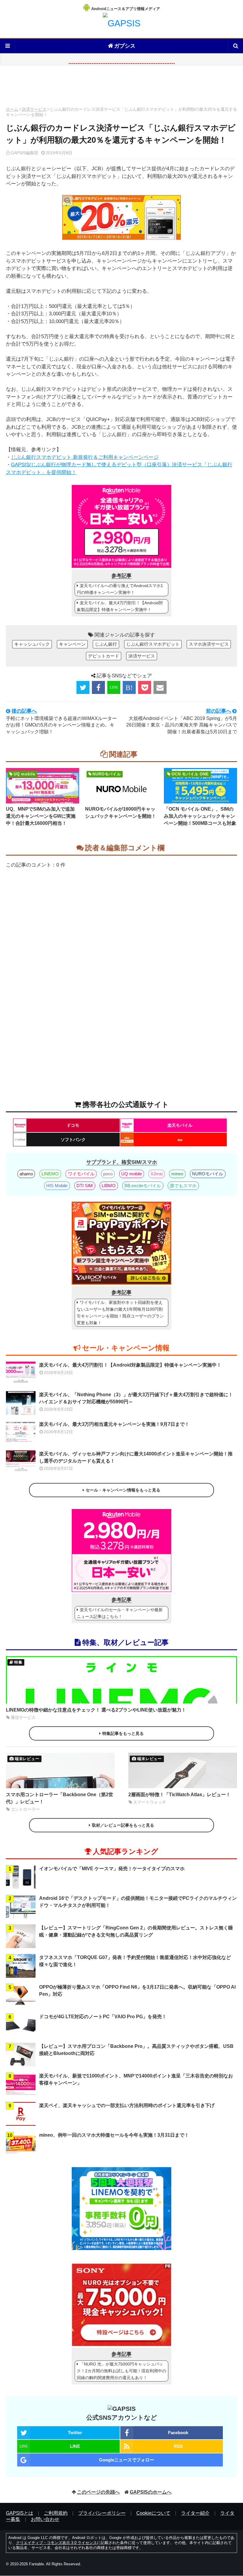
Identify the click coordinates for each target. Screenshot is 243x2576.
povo (108, 1174)
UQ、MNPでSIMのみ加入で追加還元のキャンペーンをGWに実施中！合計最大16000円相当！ (41, 816)
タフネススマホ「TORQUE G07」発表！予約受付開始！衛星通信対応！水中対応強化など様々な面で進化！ (135, 1961)
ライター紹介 (195, 2513)
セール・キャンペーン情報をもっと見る (123, 1490)
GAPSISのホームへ (151, 2492)
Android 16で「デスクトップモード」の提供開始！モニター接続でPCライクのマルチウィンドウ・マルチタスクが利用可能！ (138, 1902)
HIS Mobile (57, 1186)
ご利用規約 (56, 2513)
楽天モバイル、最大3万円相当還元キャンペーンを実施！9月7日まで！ (114, 1424)
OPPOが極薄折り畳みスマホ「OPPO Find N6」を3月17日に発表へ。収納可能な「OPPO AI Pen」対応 (137, 1991)
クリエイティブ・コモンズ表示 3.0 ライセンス (56, 2543)
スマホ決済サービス (209, 644)
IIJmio (157, 1174)
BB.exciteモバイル (143, 1186)
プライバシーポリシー (102, 2513)
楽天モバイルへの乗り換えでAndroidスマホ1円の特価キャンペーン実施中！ (120, 589)
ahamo (26, 1174)
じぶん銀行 (106, 644)
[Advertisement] (121, 88)
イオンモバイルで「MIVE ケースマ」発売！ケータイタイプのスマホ (112, 1869)
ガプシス (125, 46)
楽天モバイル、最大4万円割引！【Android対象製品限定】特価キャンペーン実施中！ (120, 606)
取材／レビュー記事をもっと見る (123, 1825)
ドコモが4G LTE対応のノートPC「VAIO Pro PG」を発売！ (103, 2017)
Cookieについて (153, 2513)
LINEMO (50, 1174)
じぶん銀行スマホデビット (153, 644)
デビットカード (104, 656)
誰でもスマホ (183, 1186)
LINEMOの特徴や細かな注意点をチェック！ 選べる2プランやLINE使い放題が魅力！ (96, 1710)
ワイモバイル (81, 1174)
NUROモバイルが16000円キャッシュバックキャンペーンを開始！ (121, 813)
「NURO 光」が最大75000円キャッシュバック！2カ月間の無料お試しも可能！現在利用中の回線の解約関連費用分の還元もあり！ (121, 2371)
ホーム (12, 109)
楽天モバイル (180, 1125)
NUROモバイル (208, 1174)
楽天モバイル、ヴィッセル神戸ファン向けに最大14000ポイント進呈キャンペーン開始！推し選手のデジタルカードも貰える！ (136, 1457)
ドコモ (73, 1125)
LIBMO (109, 1186)
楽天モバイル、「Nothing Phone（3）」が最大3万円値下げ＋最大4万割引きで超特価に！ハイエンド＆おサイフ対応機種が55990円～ (136, 1398)
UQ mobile (132, 1174)
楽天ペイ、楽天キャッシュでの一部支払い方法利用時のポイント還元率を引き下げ (127, 2105)
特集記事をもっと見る (123, 1733)
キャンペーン (72, 644)
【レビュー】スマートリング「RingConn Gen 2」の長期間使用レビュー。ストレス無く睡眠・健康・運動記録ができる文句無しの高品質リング (136, 1931)
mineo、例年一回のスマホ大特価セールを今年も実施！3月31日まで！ (114, 2135)
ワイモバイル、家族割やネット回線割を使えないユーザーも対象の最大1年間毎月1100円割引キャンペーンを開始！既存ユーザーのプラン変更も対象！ (120, 1313)
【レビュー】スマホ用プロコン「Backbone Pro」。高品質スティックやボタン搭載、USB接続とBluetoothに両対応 (136, 2050)
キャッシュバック (32, 644)
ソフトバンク (73, 1140)
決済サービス (34, 109)
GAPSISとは (20, 2513)
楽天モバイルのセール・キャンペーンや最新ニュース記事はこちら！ (120, 1613)
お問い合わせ (45, 2519)
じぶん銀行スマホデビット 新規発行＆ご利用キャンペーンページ (85, 457)
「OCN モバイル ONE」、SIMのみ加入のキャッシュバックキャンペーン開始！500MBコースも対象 (200, 816)
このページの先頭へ (98, 2492)
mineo (177, 1174)
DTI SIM (85, 1186)
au (180, 1140)
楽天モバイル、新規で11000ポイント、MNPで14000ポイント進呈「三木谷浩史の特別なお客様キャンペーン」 (136, 2079)
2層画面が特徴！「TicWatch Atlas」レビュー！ (179, 1795)
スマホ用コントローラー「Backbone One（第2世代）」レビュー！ (60, 1798)
